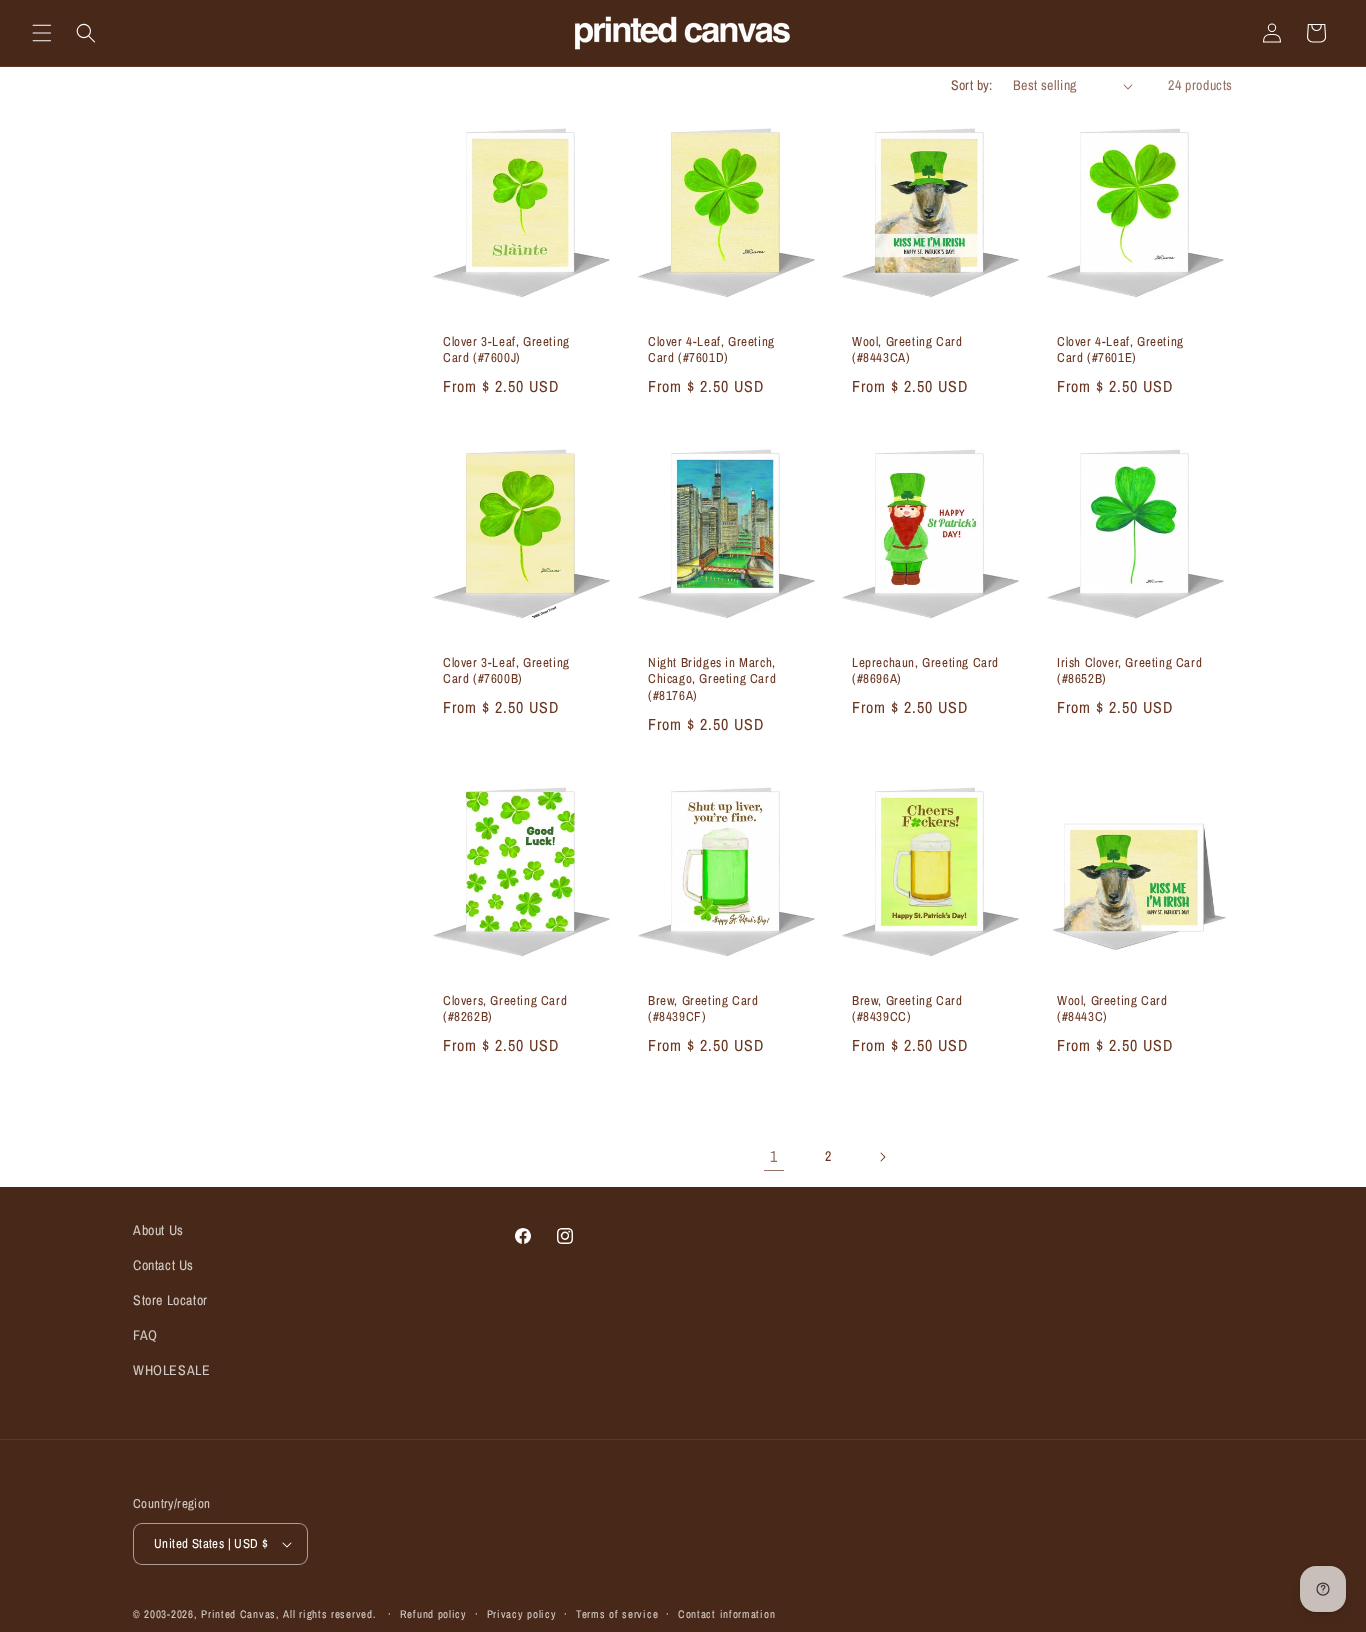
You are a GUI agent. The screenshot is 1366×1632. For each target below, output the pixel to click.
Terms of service (617, 1614)
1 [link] (774, 1156)
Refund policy (433, 1614)
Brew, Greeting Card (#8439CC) (907, 1009)
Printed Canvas (238, 1614)
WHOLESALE (171, 1370)
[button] (42, 33)
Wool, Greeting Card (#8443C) (1112, 1009)
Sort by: (972, 85)
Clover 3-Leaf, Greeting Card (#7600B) (506, 671)
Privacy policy (522, 1614)
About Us (158, 1230)
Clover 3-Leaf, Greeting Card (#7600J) (506, 350)
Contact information (726, 1614)
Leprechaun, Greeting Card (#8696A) (925, 671)
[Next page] (882, 1157)
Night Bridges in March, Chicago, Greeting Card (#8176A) (712, 680)
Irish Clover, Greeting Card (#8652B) (1129, 671)
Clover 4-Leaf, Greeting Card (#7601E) (1120, 350)
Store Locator (170, 1300)
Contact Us (163, 1265)
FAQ (145, 1335)
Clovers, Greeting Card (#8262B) (505, 1009)
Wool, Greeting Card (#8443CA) (907, 350)
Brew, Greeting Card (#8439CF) (703, 1009)
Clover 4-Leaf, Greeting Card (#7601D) (711, 350)
